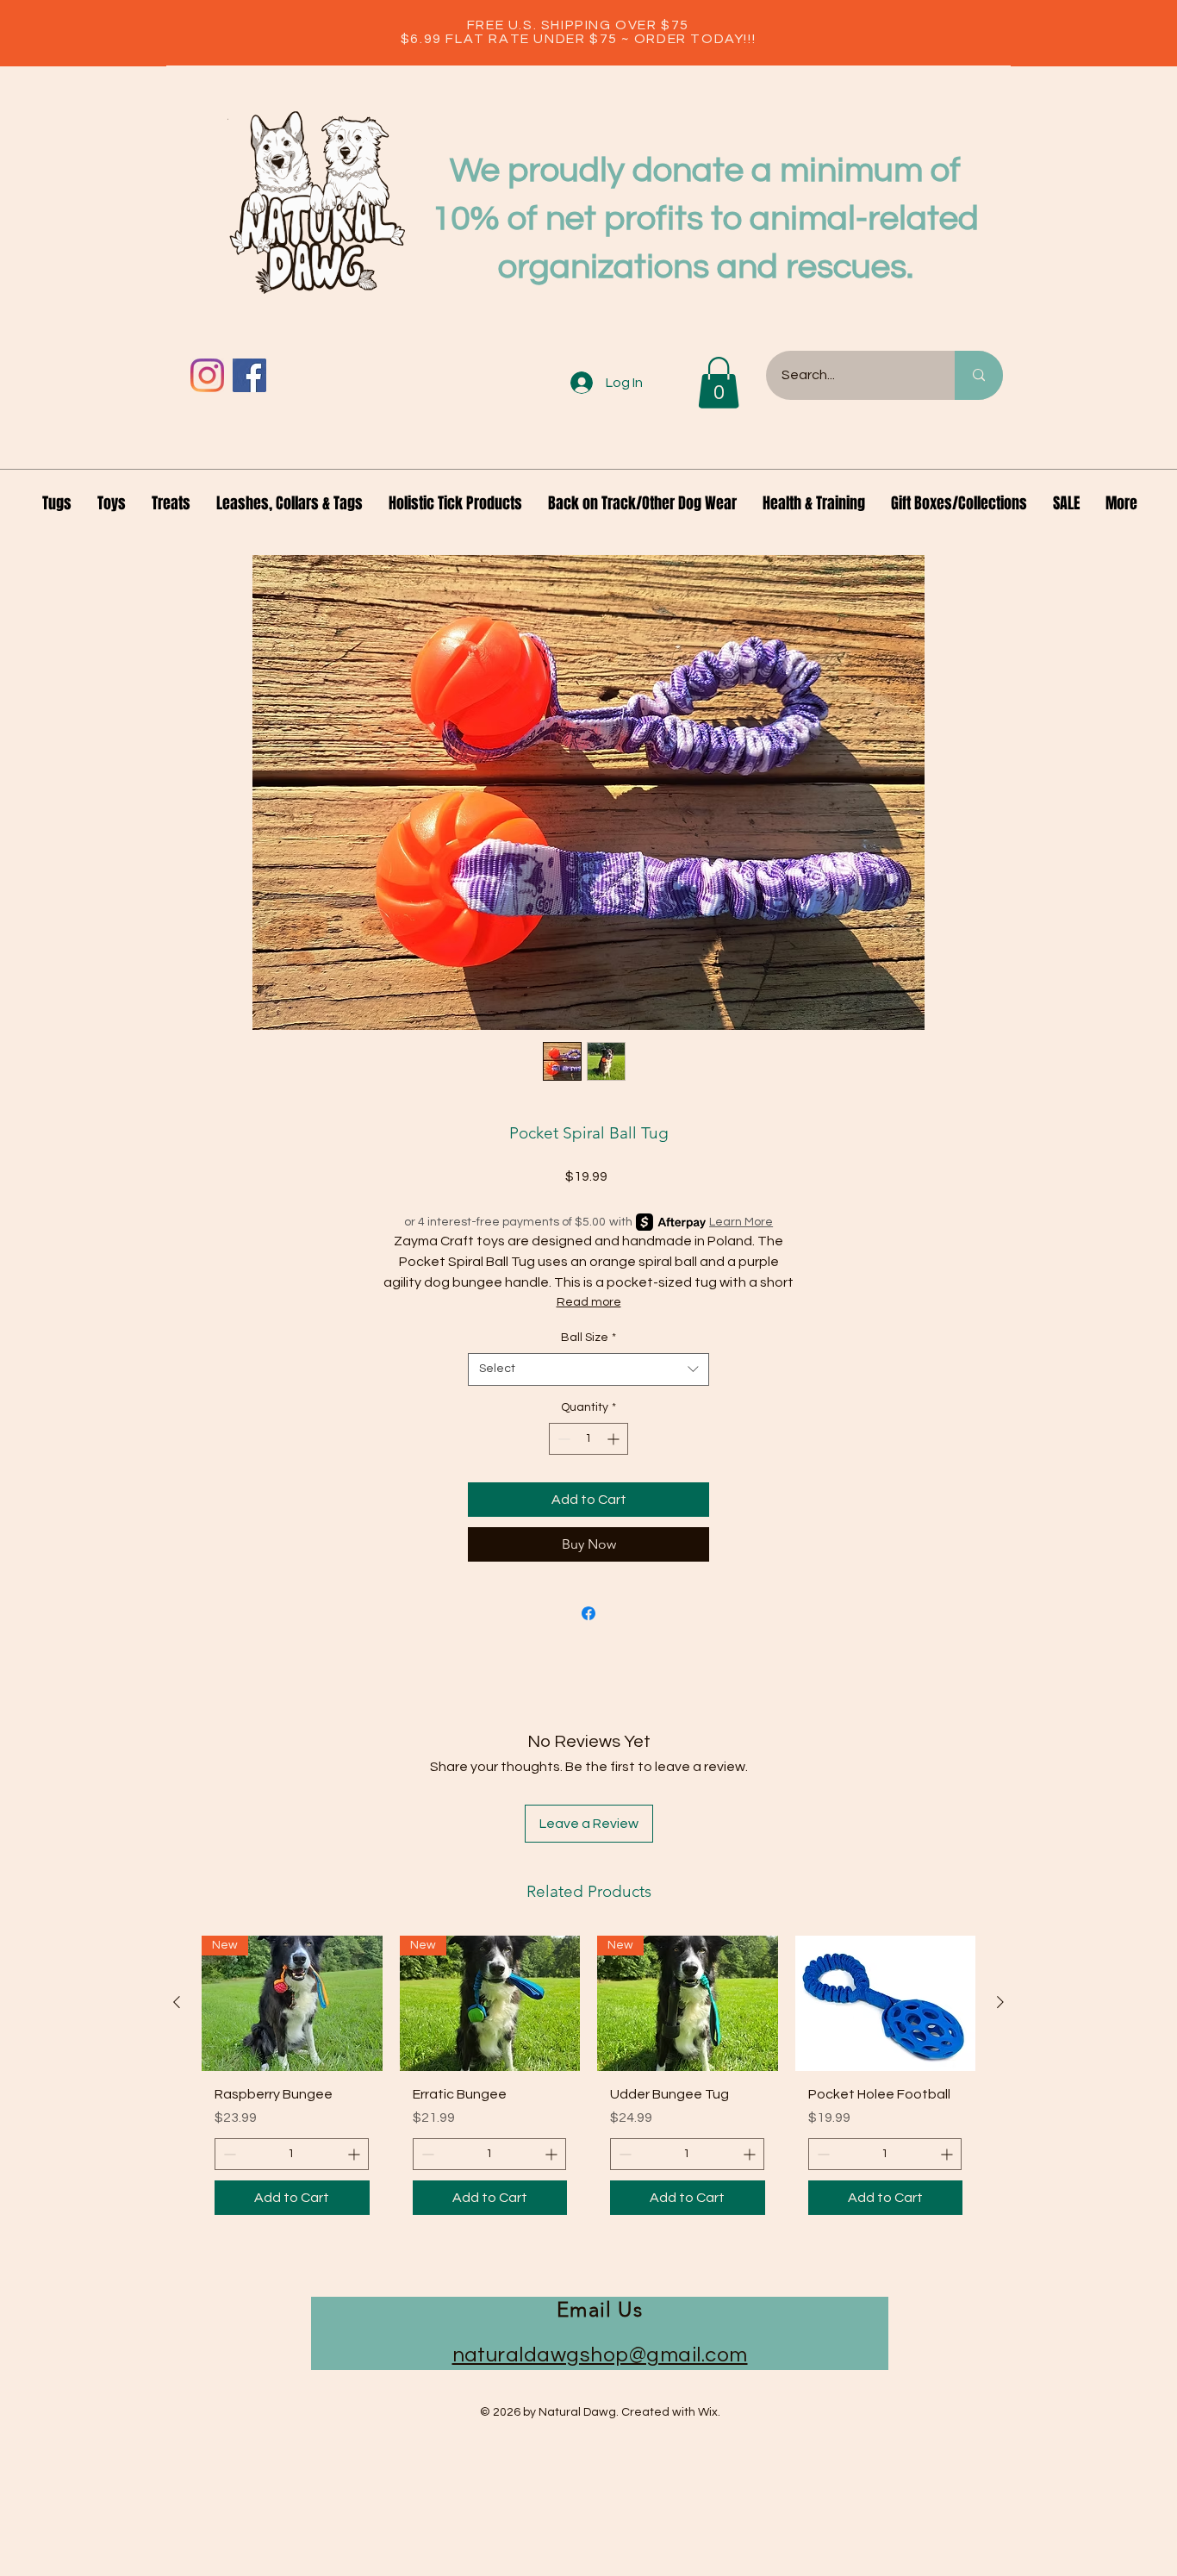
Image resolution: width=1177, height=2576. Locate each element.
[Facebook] (249, 375)
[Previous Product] (177, 2002)
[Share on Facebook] (588, 1613)
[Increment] (615, 1439)
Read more (589, 1302)
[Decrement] (562, 1439)
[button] (719, 383)
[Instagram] (207, 375)
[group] (588, 2082)
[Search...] (979, 375)
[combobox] (588, 1369)
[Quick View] (886, 2003)
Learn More (741, 1222)
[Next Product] (1000, 2002)
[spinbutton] (588, 1439)
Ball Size (588, 1338)
